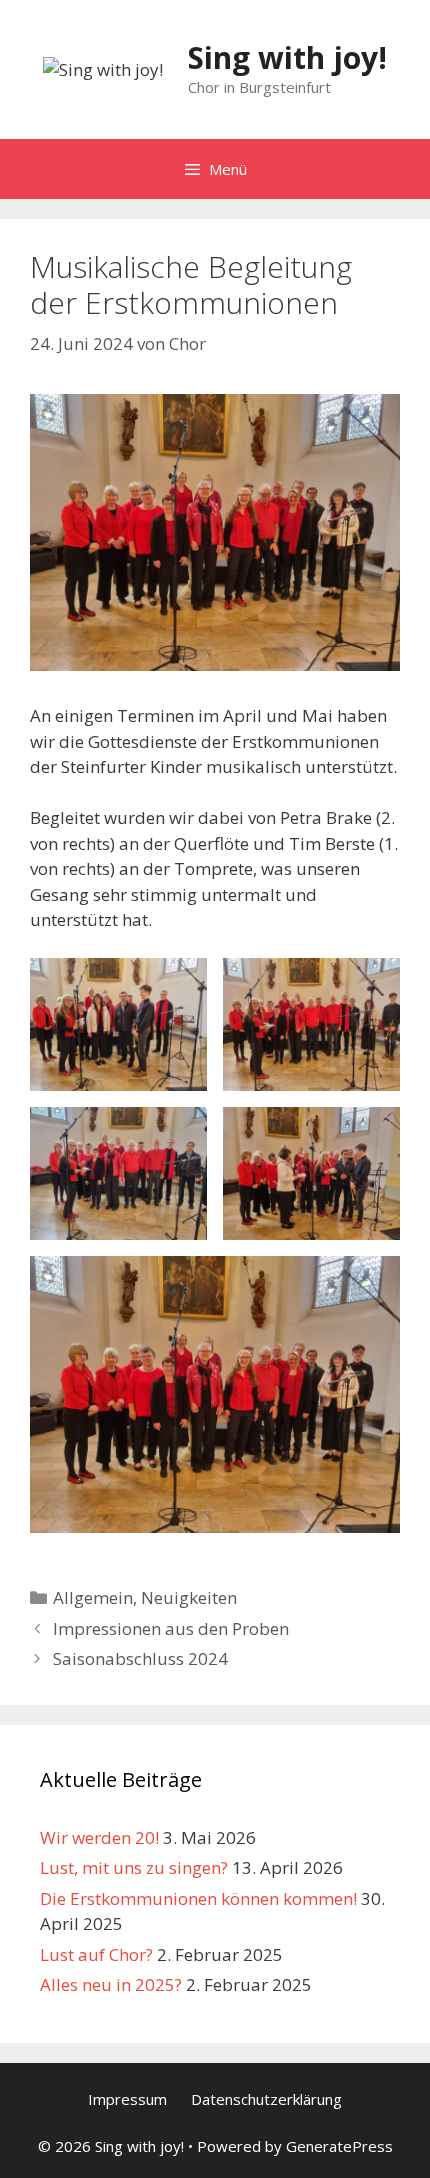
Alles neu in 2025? (111, 1984)
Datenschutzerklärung (266, 2099)
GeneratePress (339, 2146)
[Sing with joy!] (103, 68)
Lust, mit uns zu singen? (134, 1867)
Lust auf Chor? (96, 1954)
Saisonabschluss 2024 (140, 1658)
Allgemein (93, 1597)
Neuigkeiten (189, 1597)
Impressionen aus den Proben (171, 1628)
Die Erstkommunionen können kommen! (198, 1898)
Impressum (127, 2099)
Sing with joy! (287, 57)
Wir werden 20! (99, 1837)
